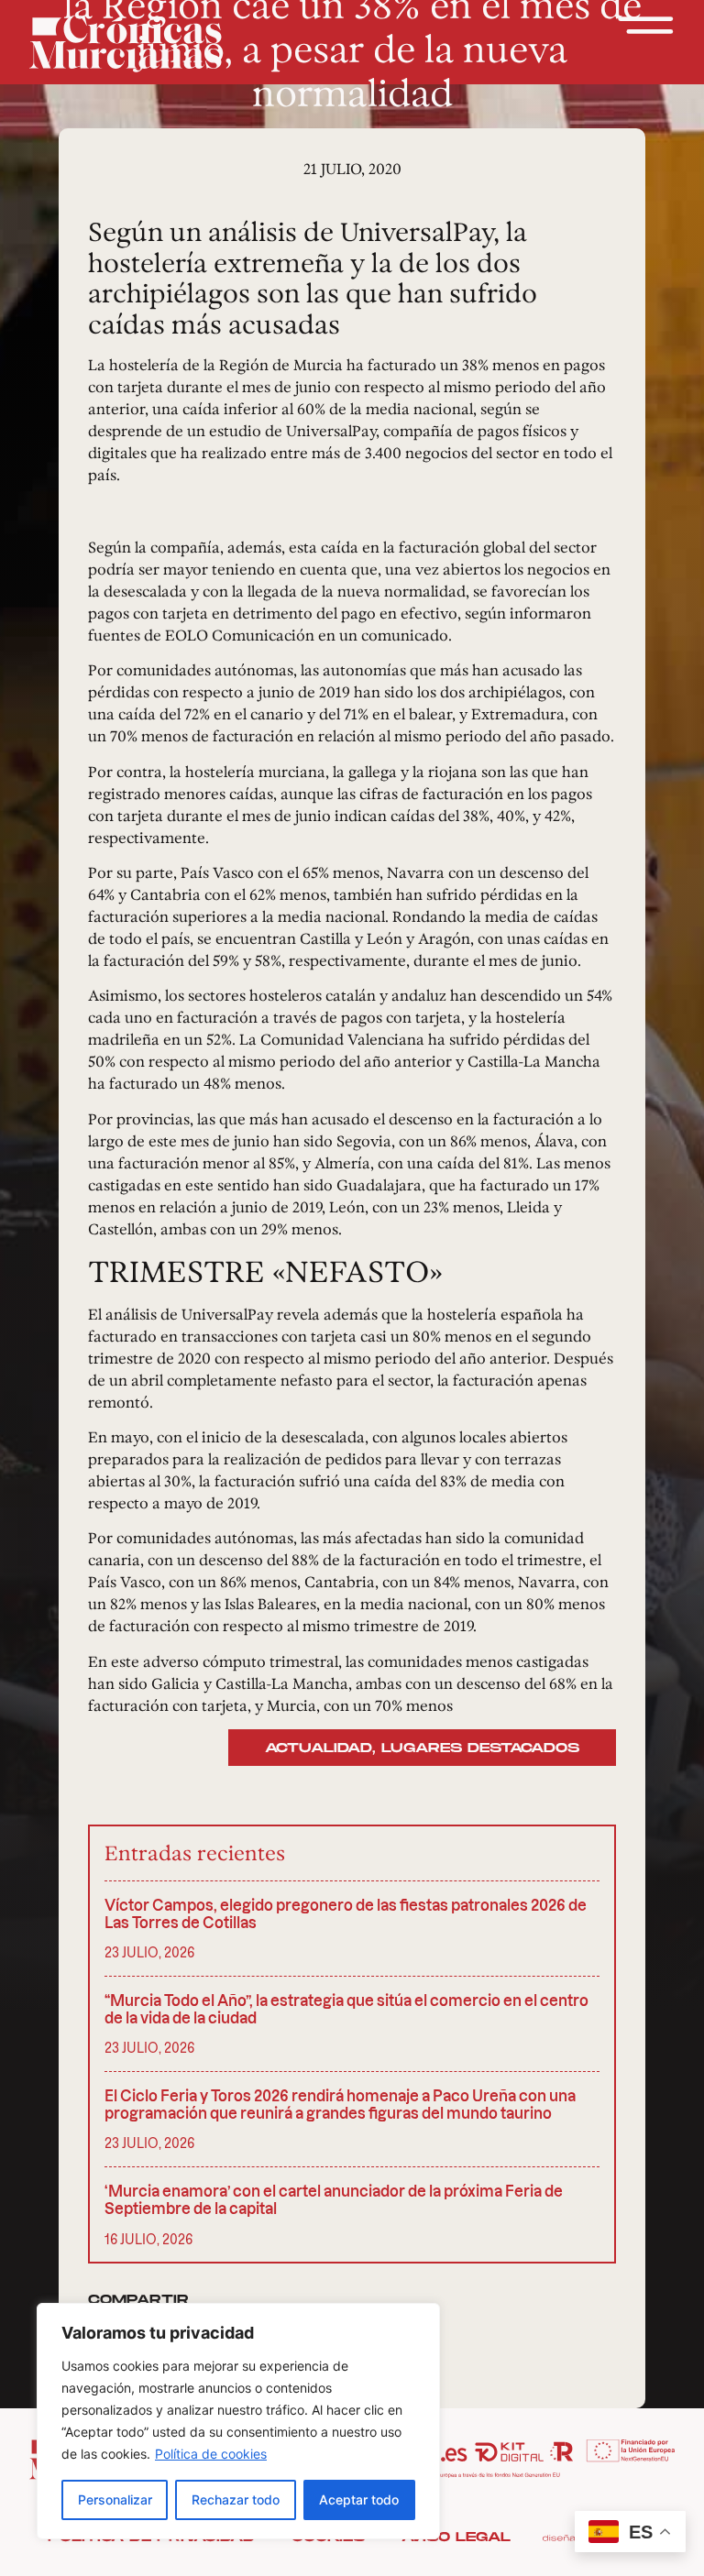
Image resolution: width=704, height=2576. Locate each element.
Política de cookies (211, 2454)
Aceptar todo (359, 2499)
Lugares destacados (480, 1748)
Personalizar (115, 2499)
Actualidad (319, 1748)
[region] (238, 2421)
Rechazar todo (236, 2499)
